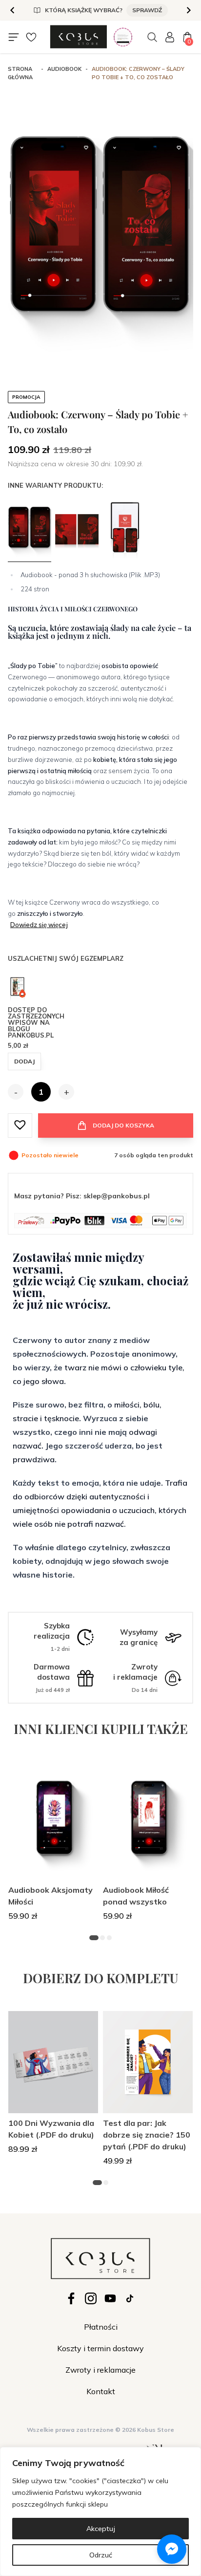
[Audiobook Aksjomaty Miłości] (53, 1821)
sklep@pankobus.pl (117, 1196)
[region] (100, 2511)
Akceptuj (101, 2529)
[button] (20, 1125)
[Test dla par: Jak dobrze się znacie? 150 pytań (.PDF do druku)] (148, 2062)
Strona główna (20, 73)
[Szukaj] (152, 37)
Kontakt (101, 2391)
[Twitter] (110, 2298)
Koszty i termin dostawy (100, 2348)
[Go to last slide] (13, 10)
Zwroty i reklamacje (100, 2370)
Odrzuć (101, 2555)
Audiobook (64, 69)
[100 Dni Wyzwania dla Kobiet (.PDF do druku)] (53, 2062)
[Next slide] (188, 10)
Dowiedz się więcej (39, 925)
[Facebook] (71, 2298)
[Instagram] (91, 2298)
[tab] (94, 1938)
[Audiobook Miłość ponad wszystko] (148, 1821)
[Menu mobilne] (14, 37)
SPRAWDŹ (147, 10)
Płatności (101, 2327)
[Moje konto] (170, 37)
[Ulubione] (31, 37)
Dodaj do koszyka (123, 1125)
